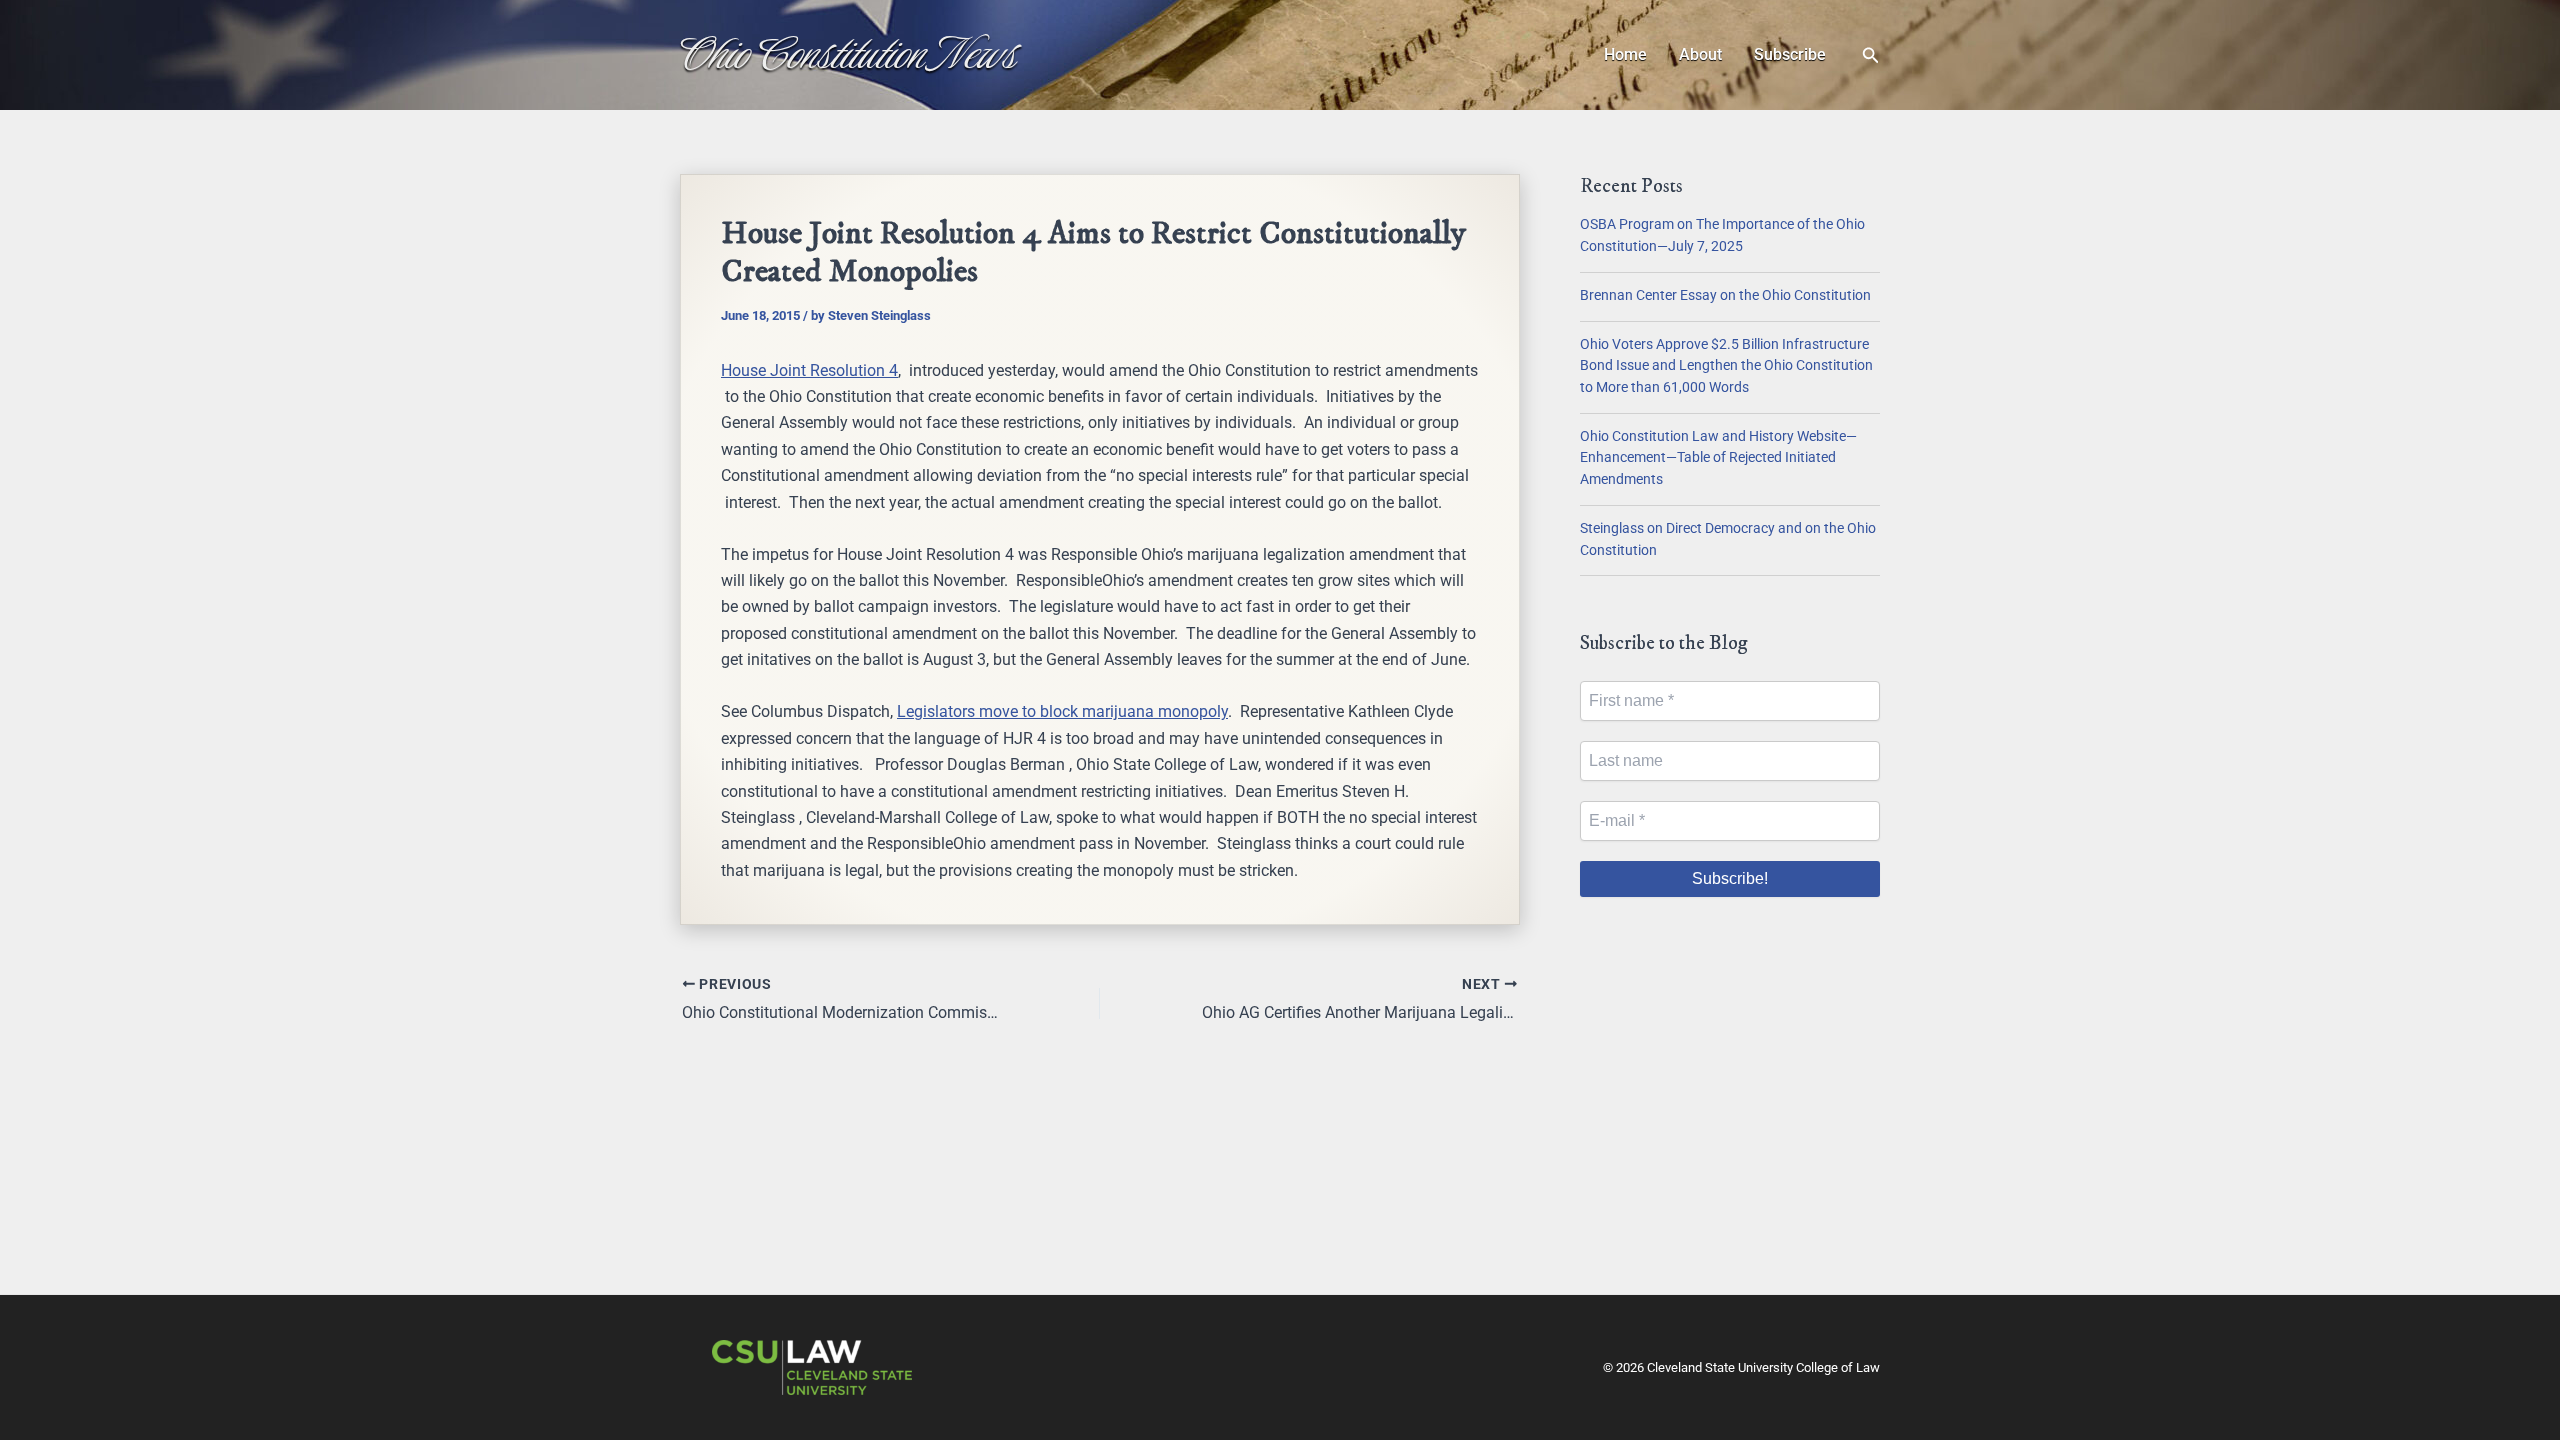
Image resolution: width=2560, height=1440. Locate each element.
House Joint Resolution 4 (809, 370)
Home (1625, 54)
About (1700, 54)
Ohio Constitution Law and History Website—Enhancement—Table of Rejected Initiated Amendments (1718, 458)
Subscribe (1790, 54)
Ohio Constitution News (848, 54)
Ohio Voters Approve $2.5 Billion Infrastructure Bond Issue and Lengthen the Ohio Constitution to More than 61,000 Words (1726, 366)
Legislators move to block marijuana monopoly (1062, 711)
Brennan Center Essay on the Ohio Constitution (1725, 295)
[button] (1871, 55)
